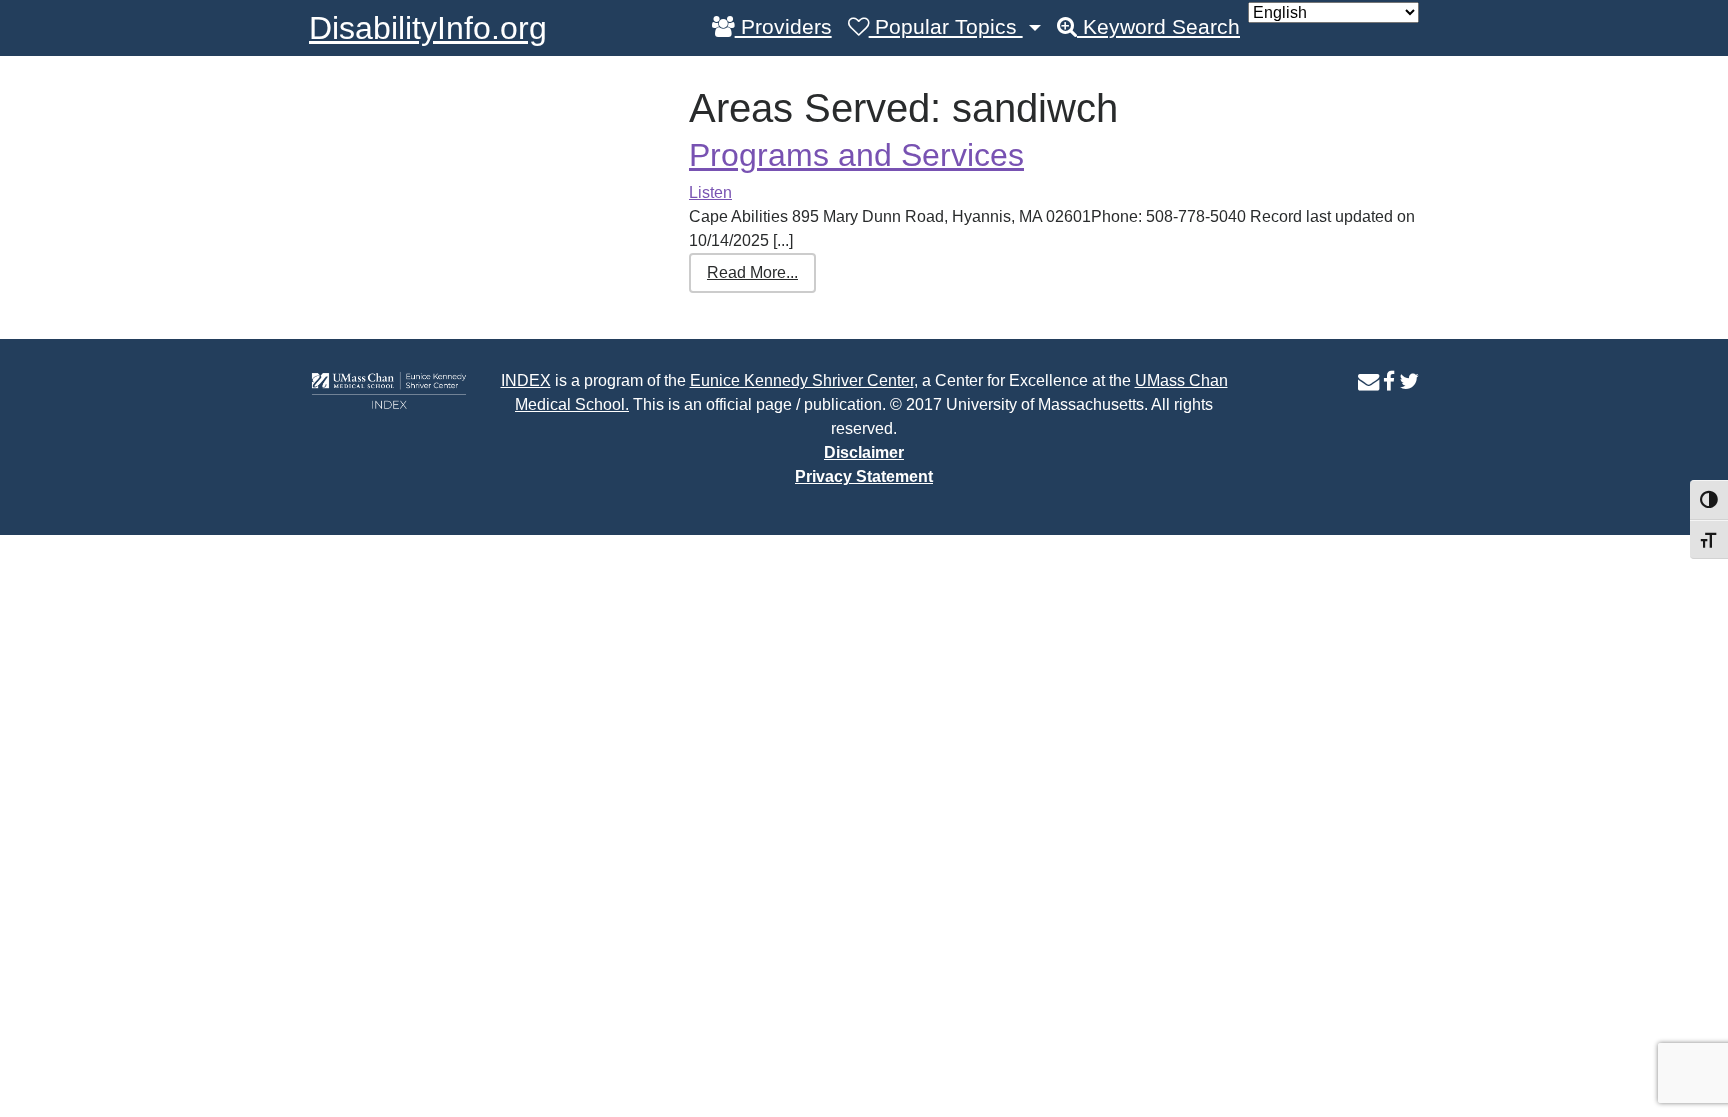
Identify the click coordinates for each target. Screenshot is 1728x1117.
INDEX (526, 380)
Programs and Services (856, 155)
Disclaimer (864, 452)
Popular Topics (946, 27)
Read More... (752, 272)
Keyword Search (1158, 27)
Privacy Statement (864, 476)
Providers (783, 27)
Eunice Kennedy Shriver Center (802, 380)
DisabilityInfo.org (428, 28)
